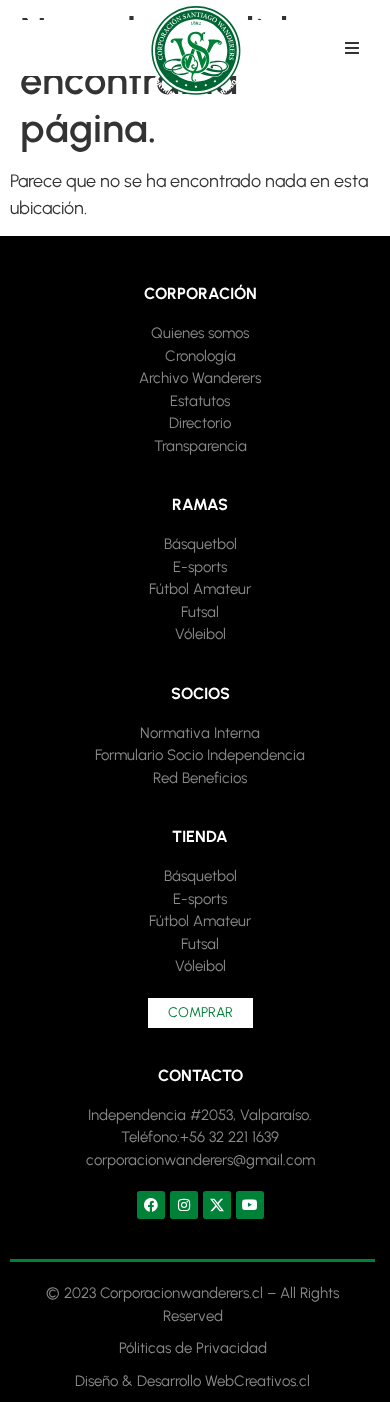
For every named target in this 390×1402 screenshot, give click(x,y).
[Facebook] (151, 1205)
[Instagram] (184, 1205)
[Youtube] (250, 1205)
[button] (352, 48)
